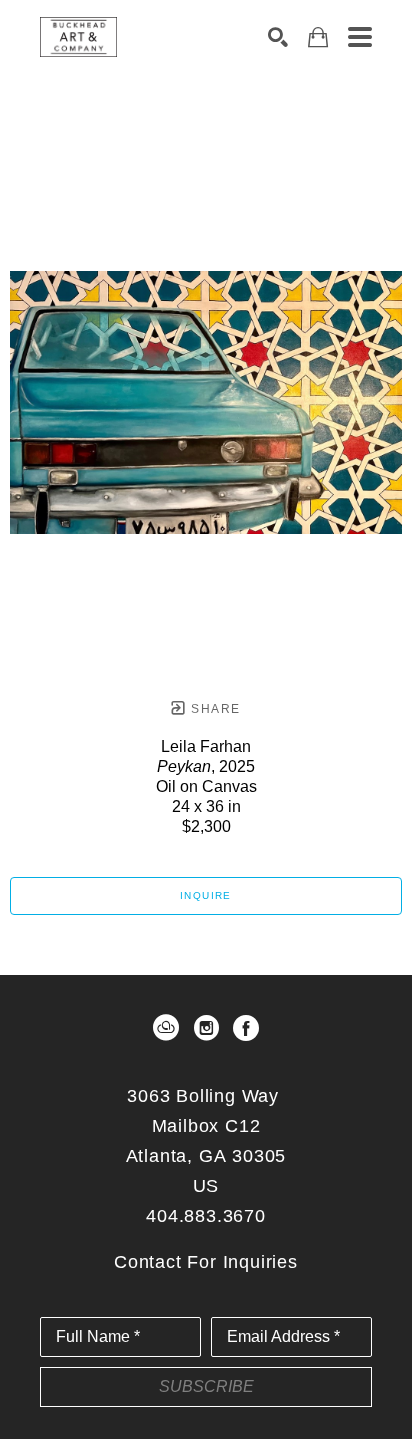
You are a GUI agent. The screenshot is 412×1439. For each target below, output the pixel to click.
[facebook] (246, 1028)
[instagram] (206, 1028)
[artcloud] (166, 1028)
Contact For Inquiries (206, 1262)
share (213, 709)
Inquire (206, 895)
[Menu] (360, 37)
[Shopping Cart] (318, 37)
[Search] (278, 37)
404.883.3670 (206, 1216)
